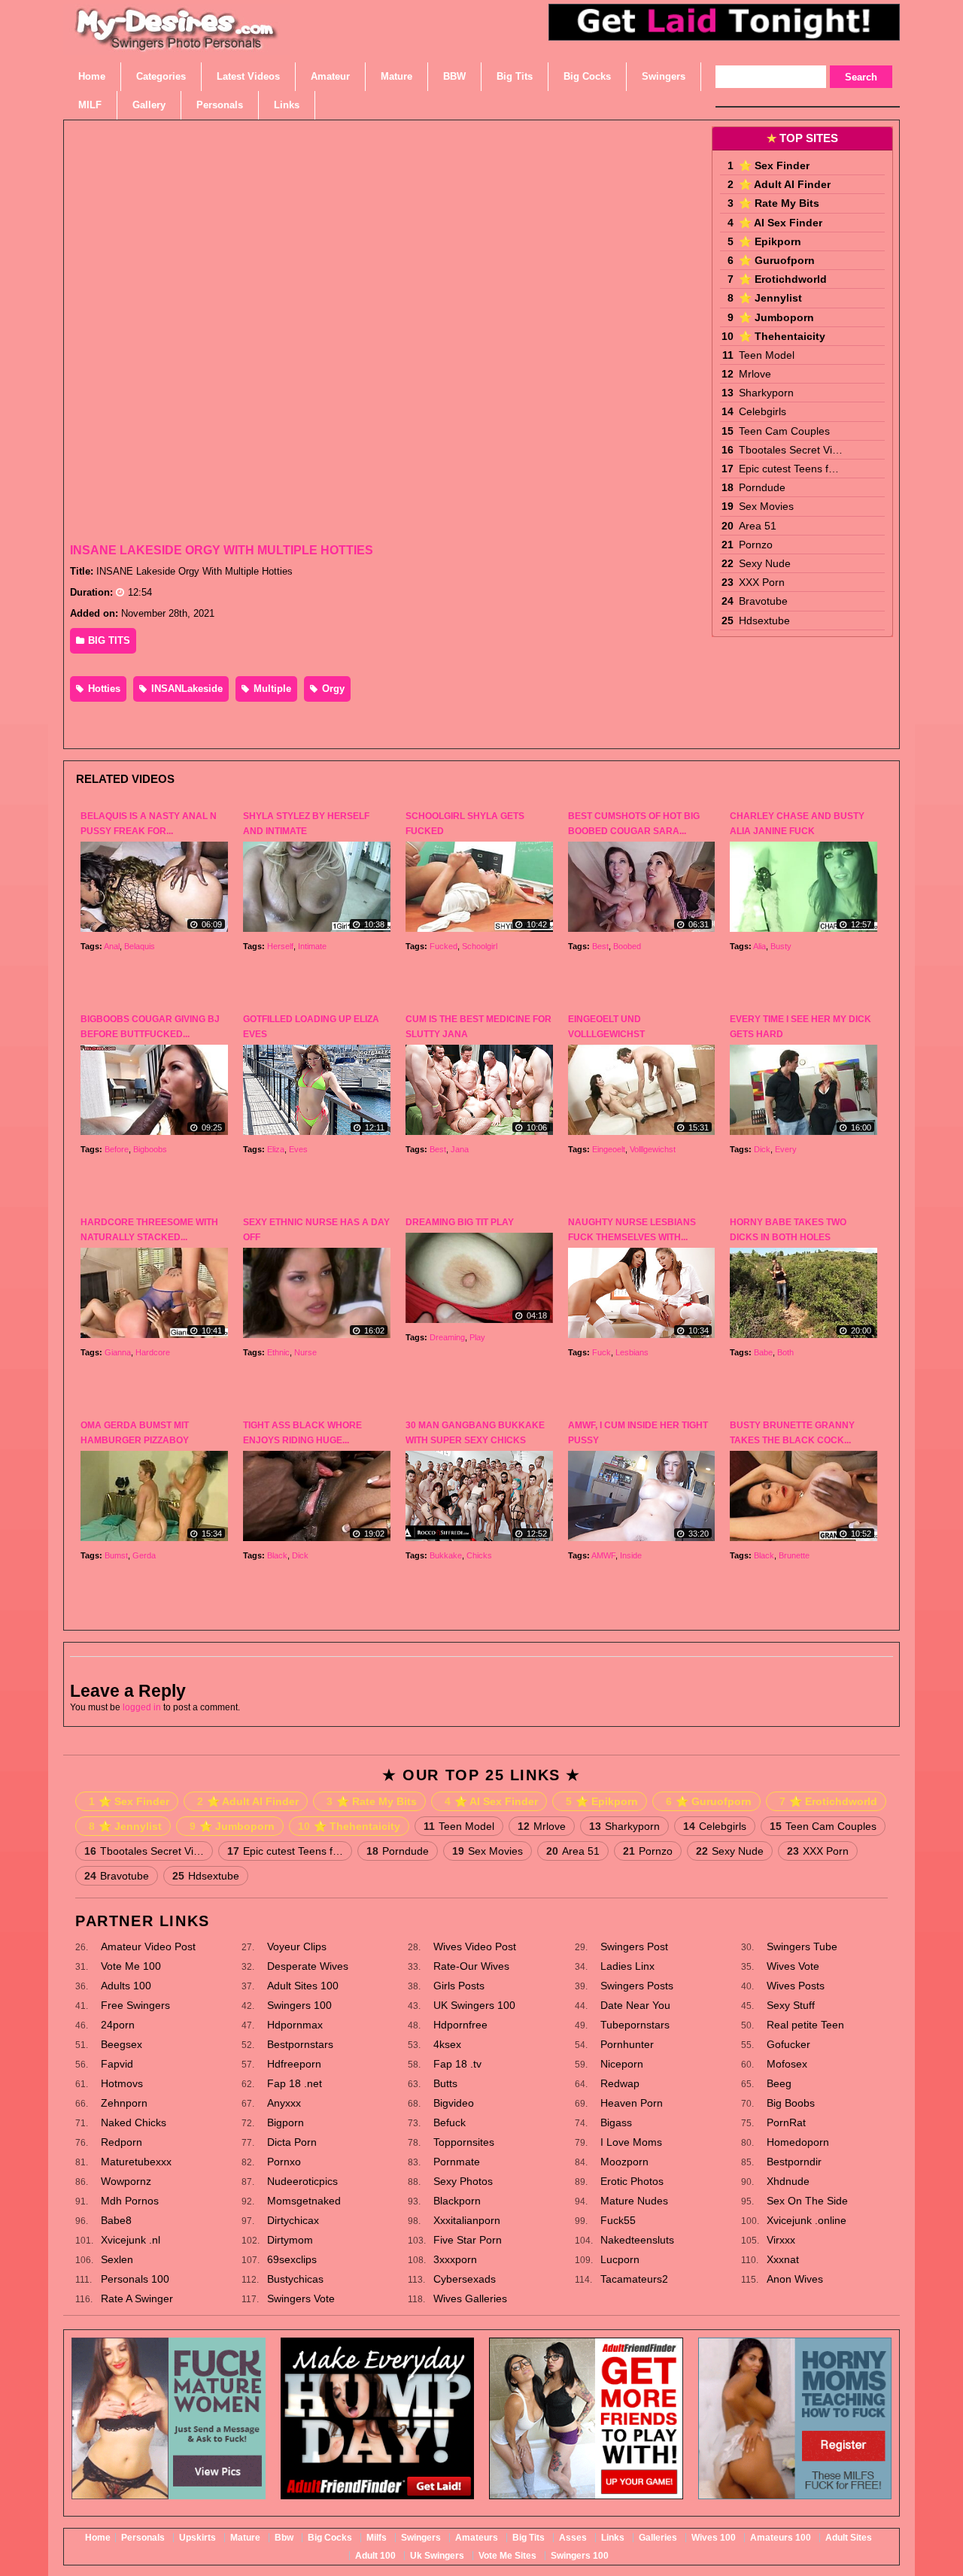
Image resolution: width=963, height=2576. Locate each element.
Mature (245, 2538)
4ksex (447, 2044)
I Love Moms (631, 2142)
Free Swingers (135, 2005)
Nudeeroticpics (302, 2181)
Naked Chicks (134, 2122)
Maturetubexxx (136, 2162)
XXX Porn (762, 582)
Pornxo (284, 2162)
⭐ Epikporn (770, 241)
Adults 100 (126, 1986)
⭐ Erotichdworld (783, 279)
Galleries (658, 2538)
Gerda (144, 1555)
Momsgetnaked (304, 2201)
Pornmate (457, 2162)
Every (786, 1149)
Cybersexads (465, 2279)
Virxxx (781, 2240)
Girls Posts (459, 1986)
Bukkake (446, 1555)
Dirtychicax (293, 2220)
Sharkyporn (766, 393)
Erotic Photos (632, 2181)
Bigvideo (454, 2103)
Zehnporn (124, 2103)
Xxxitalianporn (467, 2220)
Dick (762, 1149)
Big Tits (529, 2538)
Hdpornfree (460, 2025)
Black (277, 1555)
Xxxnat (783, 2259)
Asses (573, 2538)
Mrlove (755, 374)
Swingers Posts (637, 1986)
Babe (763, 1352)
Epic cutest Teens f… (789, 469)
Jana (460, 1149)
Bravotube (763, 601)
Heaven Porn (632, 2103)
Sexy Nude (765, 563)
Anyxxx (284, 2103)
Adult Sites (849, 2538)
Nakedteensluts (637, 2240)
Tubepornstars (635, 2025)
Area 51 (758, 526)
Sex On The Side (807, 2201)
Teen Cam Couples (784, 431)
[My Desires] (177, 45)
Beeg (779, 2083)
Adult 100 (375, 2556)
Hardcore (153, 1352)
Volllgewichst (653, 1149)
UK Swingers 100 (474, 2005)
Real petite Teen (805, 2025)
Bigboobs (150, 1149)
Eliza (276, 1149)
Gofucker (788, 2044)
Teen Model (767, 355)
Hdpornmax (295, 2025)
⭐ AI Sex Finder (781, 223)
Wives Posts (796, 1986)
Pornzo (756, 545)
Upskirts (197, 2538)
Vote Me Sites (507, 2556)
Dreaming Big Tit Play (460, 1222)
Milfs (377, 2538)
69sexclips (292, 2259)
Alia (759, 946)
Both (785, 1352)
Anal (112, 946)
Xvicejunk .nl (131, 2240)
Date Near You (635, 2005)
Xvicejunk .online (807, 2220)
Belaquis (140, 946)
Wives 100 (714, 2538)
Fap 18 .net (295, 2083)
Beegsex (122, 2044)
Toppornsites (464, 2142)
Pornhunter (627, 2044)
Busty (781, 946)
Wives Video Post (475, 1946)
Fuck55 (618, 2220)
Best (600, 946)
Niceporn (622, 2064)
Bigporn (286, 2122)
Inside (631, 1555)
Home (98, 2538)
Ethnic (278, 1352)
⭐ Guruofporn (777, 260)
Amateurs (477, 2538)
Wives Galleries (470, 2298)
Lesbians (632, 1352)
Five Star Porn (468, 2240)
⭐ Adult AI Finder (785, 184)
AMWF (603, 1555)
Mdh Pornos (130, 2201)
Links (613, 2538)
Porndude (762, 487)
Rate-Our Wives (471, 1966)
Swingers (421, 2538)
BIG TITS (108, 640)
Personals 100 (135, 2279)
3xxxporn (455, 2259)
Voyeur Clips (297, 1946)
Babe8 (116, 2220)
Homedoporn (798, 2142)
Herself (280, 946)
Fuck (601, 1352)
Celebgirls (763, 411)
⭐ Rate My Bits (779, 203)
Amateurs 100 (781, 2538)
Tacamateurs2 (634, 2279)
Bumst (116, 1555)
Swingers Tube (802, 1946)
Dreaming (447, 1337)
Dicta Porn (292, 2142)
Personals (143, 2538)
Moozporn (624, 2162)
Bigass (616, 2122)
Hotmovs (122, 2083)
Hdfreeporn (294, 2064)
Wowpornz (126, 2181)
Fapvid (117, 2064)
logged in (142, 1707)
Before (117, 1149)
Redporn (122, 2142)
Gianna (118, 1352)
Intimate (312, 946)
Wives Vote (793, 1966)
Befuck (450, 2122)
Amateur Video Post (148, 1946)
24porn (118, 2025)
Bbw (284, 2538)
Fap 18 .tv (457, 2064)
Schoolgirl (480, 946)
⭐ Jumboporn (776, 317)
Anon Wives (795, 2279)
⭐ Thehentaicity (782, 336)
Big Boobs (791, 2103)
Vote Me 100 (131, 1966)
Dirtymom (290, 2240)
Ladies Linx (627, 1966)
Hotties (103, 689)
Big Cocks (330, 2538)
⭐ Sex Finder (774, 165)
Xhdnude (788, 2181)
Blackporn (457, 2201)
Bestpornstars (300, 2044)
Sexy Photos (463, 2181)
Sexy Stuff (791, 2005)
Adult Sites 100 (303, 1986)
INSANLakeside (185, 689)
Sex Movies (766, 506)
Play (477, 1337)
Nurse (305, 1352)
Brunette (794, 1555)
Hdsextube (764, 620)
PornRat (786, 2122)
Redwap (620, 2083)
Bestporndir (794, 2162)
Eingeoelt (609, 1149)
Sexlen (117, 2259)
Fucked (444, 946)
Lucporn (620, 2259)
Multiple (271, 689)
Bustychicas (295, 2279)
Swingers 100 (299, 2005)
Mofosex (787, 2064)
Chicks (479, 1555)
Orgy (332, 689)
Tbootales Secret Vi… (791, 450)
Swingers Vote (301, 2298)
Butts (445, 2083)
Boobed (627, 946)
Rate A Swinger (137, 2298)
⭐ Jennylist (770, 298)
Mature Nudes (634, 2201)
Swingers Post (634, 1946)
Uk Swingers (437, 2556)
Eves (298, 1149)
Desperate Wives (308, 1966)
